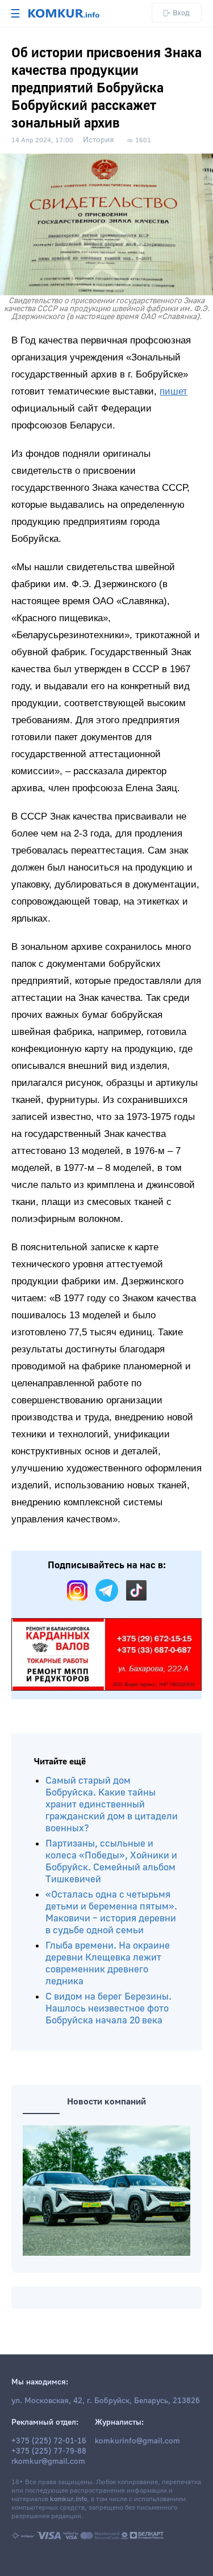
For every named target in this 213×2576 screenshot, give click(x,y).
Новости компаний (106, 2102)
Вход (181, 13)
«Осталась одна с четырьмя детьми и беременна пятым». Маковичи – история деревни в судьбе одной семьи (111, 1912)
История (99, 140)
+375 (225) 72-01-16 (49, 2441)
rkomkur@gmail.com (48, 2462)
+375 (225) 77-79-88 (49, 2451)
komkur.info (68, 2499)
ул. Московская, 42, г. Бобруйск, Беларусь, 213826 (106, 2401)
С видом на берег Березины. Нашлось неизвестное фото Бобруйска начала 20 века (108, 2008)
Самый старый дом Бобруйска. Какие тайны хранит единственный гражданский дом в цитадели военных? (112, 1804)
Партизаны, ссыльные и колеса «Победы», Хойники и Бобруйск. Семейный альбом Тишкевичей (111, 1861)
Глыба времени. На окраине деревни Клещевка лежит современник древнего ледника (108, 1963)
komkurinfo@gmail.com (137, 2441)
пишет (174, 391)
